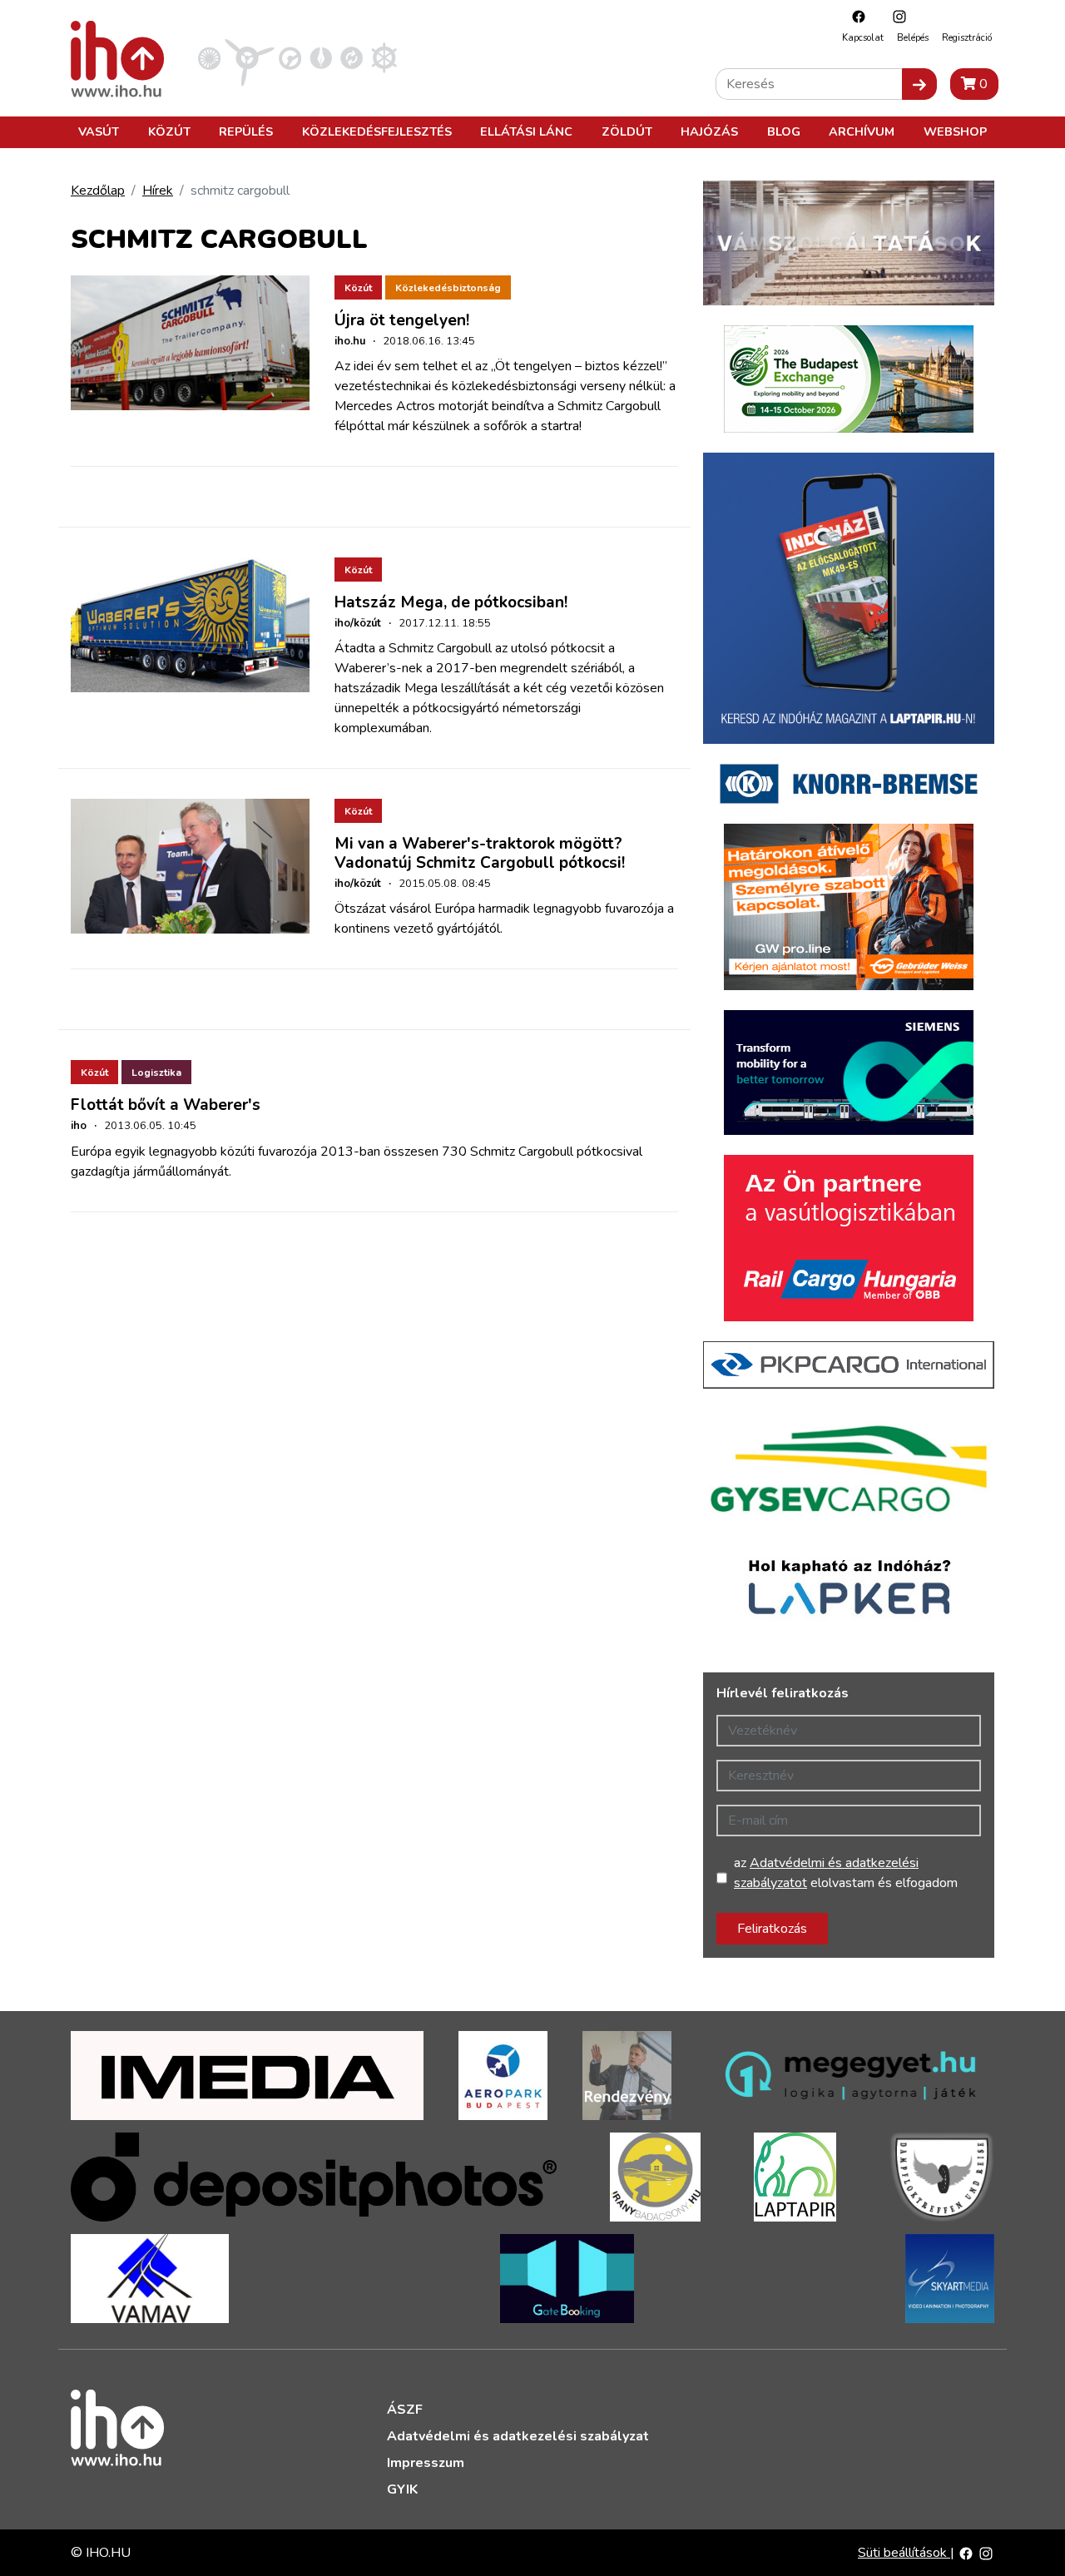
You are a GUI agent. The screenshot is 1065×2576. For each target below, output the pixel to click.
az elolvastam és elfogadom (846, 1873)
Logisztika (156, 1073)
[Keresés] (919, 84)
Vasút (99, 131)
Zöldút (627, 131)
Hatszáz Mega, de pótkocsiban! (451, 602)
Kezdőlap (98, 191)
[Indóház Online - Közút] (290, 57)
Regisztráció (967, 38)
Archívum (862, 131)
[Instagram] (895, 16)
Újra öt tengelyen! (402, 320)
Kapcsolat (863, 38)
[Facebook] (854, 16)
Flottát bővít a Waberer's (166, 1105)
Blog (784, 131)
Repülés (246, 131)
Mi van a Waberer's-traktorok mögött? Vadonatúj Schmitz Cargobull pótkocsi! (480, 853)
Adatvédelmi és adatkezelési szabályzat (518, 2436)
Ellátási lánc (526, 131)
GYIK (402, 2489)
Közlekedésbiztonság (448, 288)
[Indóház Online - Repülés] (250, 57)
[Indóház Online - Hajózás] (384, 57)
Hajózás (709, 131)
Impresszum (426, 2463)
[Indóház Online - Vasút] (209, 57)
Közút (169, 131)
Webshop (955, 131)
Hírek (158, 191)
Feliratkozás (772, 1929)
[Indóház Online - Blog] (321, 57)
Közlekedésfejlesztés (377, 131)
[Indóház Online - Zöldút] (352, 57)
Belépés (913, 38)
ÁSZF (405, 2410)
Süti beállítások (904, 2553)
